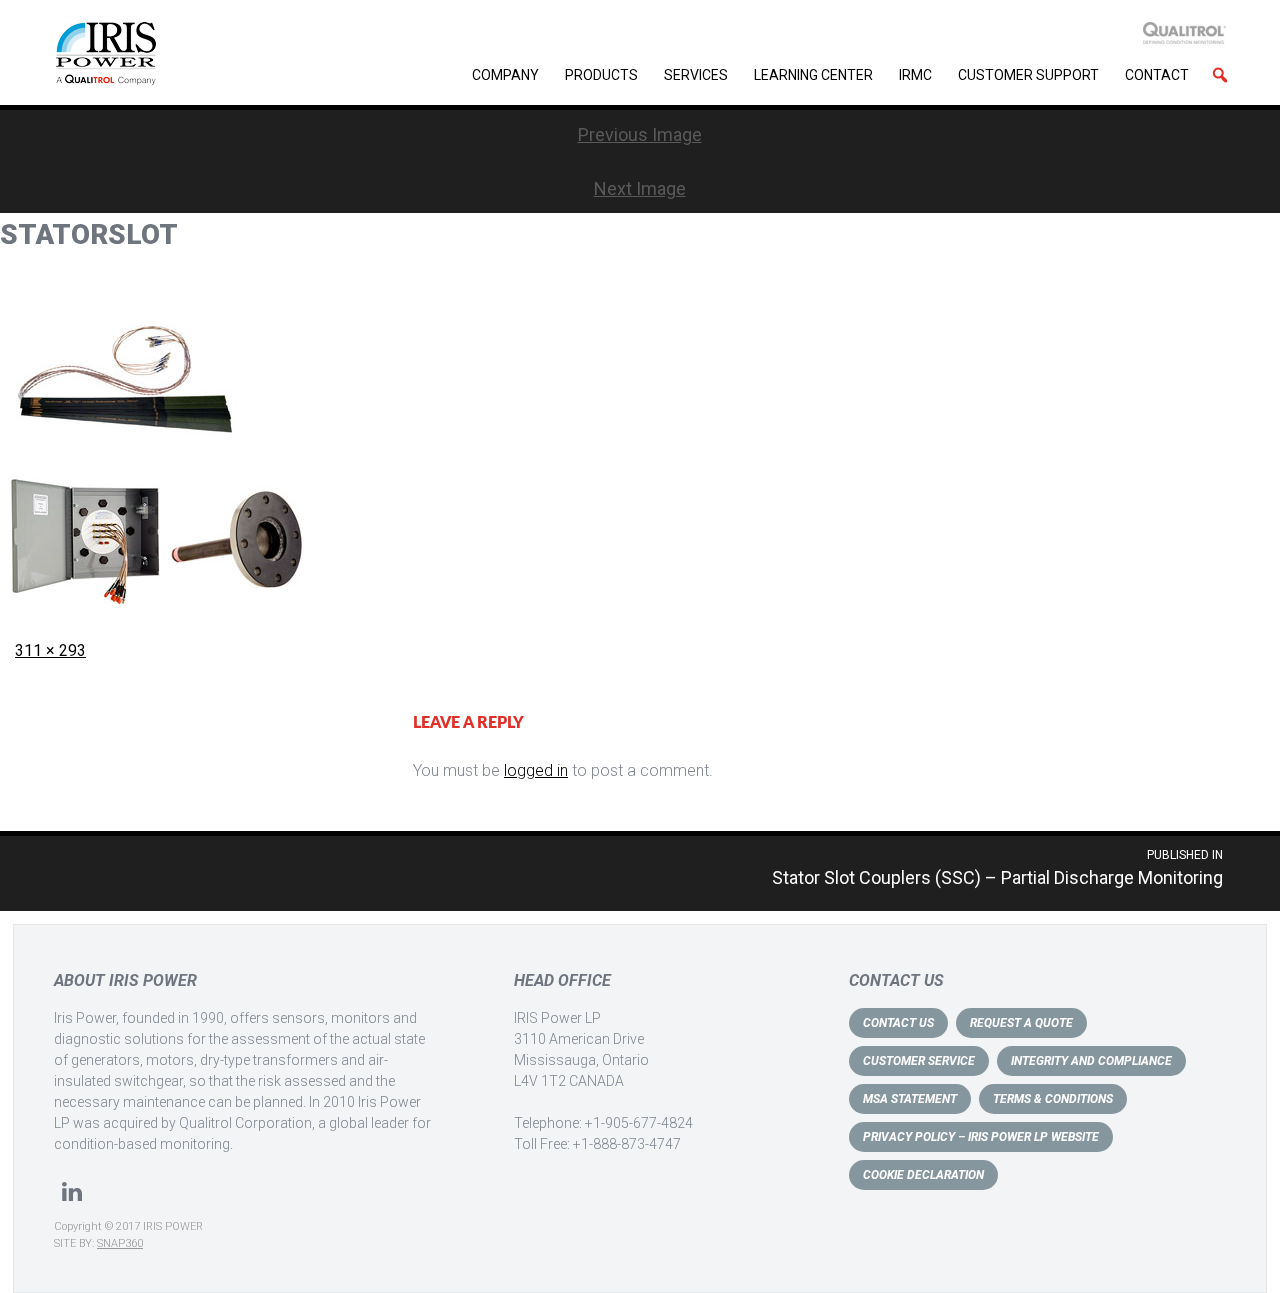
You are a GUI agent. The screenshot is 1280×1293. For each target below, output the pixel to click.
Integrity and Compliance (1091, 1061)
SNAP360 (120, 1243)
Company (505, 75)
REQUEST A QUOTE (1021, 1023)
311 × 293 (50, 650)
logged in (536, 770)
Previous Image (640, 134)
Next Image (640, 188)
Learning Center (813, 75)
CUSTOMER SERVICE (919, 1061)
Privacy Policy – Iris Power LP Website (981, 1137)
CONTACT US (898, 1023)
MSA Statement (910, 1099)
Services (696, 75)
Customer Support (1028, 75)
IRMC (915, 75)
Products (601, 75)
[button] (1220, 75)
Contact (1157, 75)
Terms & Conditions (1053, 1099)
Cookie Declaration (923, 1175)
